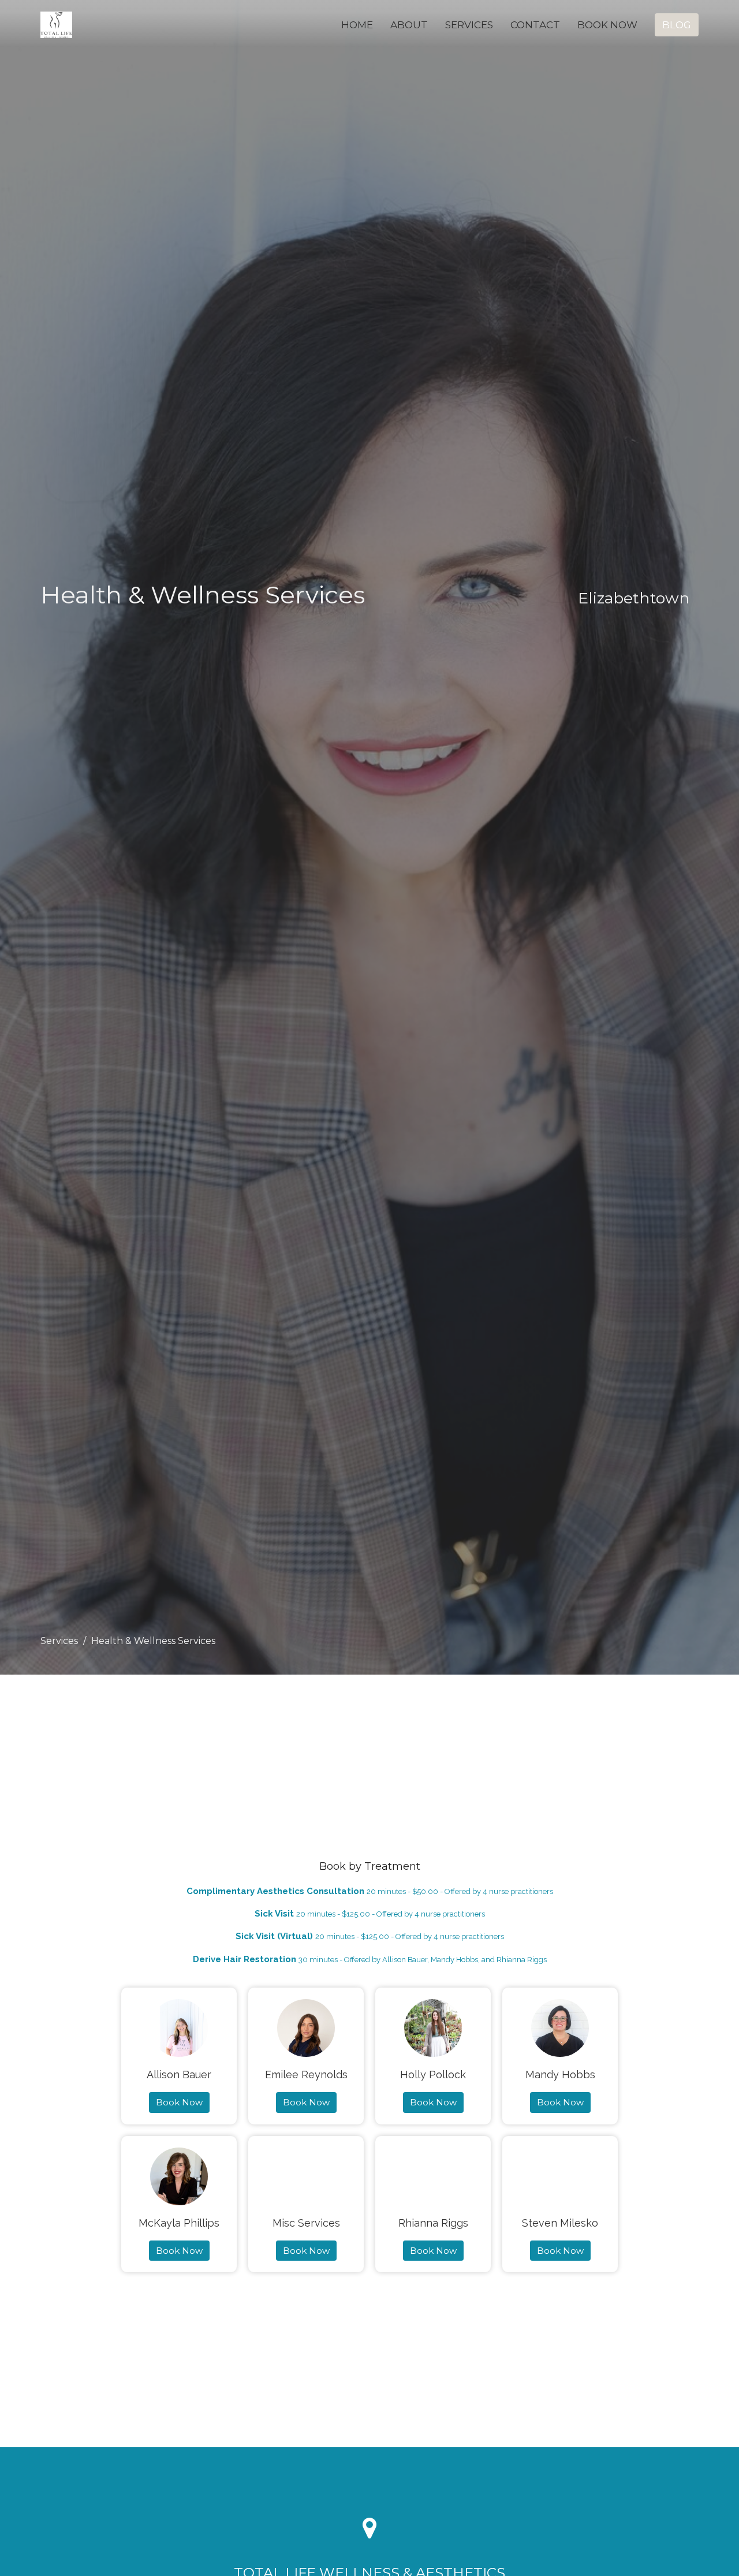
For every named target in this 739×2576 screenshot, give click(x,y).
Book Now (607, 25)
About (409, 25)
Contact (535, 25)
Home (357, 25)
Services (469, 25)
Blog (677, 25)
